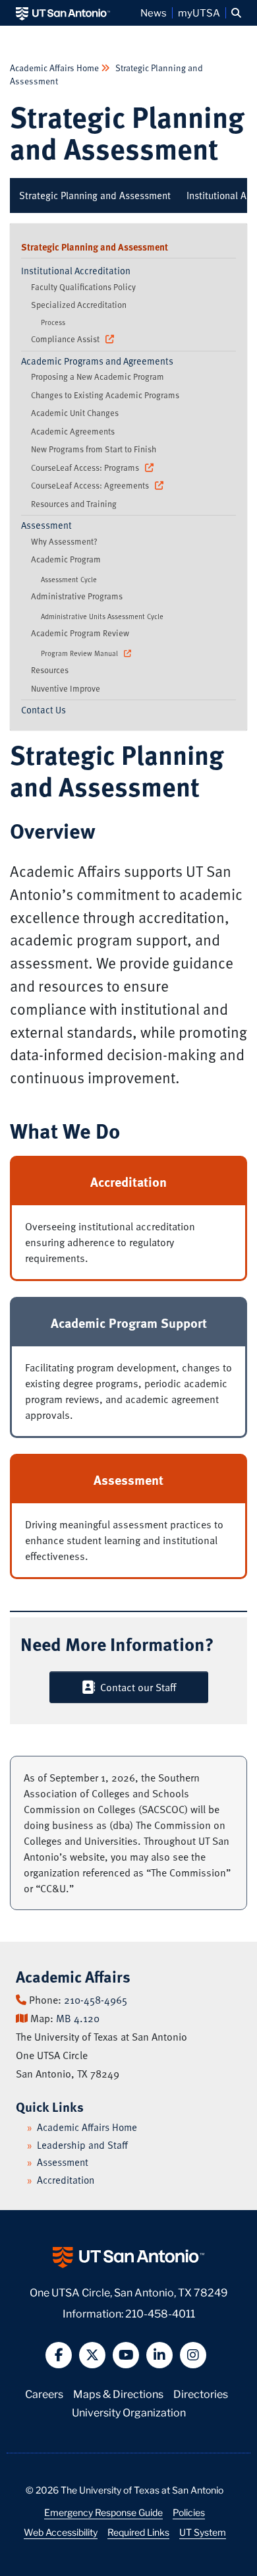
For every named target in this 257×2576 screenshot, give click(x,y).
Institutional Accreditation (76, 271)
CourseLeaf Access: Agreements (91, 485)
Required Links (138, 2532)
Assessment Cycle (69, 579)
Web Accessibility (61, 2532)
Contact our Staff (135, 1687)
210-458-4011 (160, 2313)
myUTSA (199, 13)
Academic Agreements (73, 431)
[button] (236, 13)
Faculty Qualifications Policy (83, 287)
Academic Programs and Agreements (97, 361)
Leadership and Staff (82, 2145)
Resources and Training (74, 504)
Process (53, 322)
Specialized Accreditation (79, 305)
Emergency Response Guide (103, 2512)
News (154, 13)
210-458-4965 (96, 2000)
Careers (44, 2393)
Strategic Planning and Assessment (127, 132)
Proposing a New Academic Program (98, 376)
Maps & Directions (118, 2393)
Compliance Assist (66, 339)
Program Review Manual (80, 653)
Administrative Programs (77, 596)
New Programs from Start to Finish (94, 449)
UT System (203, 2532)
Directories (201, 2393)
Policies (189, 2512)
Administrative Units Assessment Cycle (102, 616)
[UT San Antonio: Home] (63, 13)
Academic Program (66, 559)
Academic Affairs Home (55, 68)
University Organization (129, 2411)
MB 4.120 (78, 2018)
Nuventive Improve (66, 688)
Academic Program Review (80, 633)
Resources (50, 670)
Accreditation (66, 2180)
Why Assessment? (64, 541)
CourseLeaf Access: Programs (86, 467)
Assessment (46, 525)
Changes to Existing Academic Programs (105, 395)
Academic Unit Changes (75, 413)
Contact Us (43, 710)
